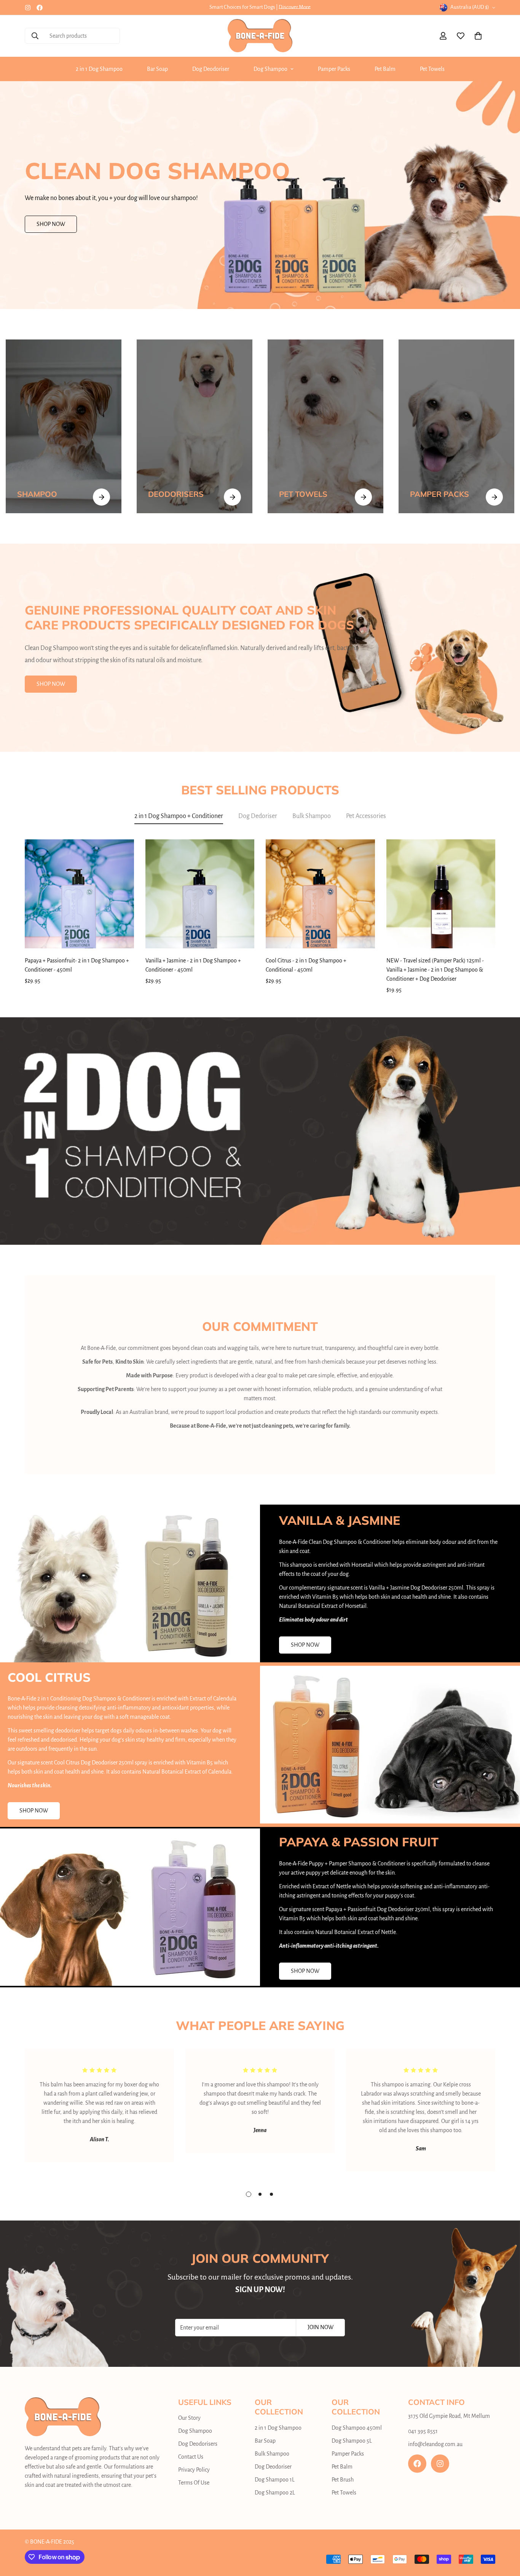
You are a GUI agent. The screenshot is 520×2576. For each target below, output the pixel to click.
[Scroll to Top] (505, 2534)
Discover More (295, 7)
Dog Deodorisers (198, 2444)
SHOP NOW (51, 224)
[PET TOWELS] (363, 497)
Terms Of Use (194, 2483)
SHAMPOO (37, 494)
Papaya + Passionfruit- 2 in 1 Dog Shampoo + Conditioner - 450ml (77, 965)
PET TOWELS (303, 494)
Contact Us (191, 2457)
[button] (478, 36)
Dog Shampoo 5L (352, 2441)
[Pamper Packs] (456, 426)
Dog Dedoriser (258, 816)
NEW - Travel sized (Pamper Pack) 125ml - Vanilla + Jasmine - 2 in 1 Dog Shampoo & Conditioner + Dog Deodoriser (435, 970)
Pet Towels (432, 69)
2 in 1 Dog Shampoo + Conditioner (179, 816)
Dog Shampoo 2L (275, 2493)
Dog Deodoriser (211, 69)
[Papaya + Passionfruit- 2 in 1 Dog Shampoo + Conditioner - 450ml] (79, 894)
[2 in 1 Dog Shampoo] (64, 426)
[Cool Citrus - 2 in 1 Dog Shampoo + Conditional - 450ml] (320, 894)
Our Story (189, 2418)
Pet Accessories (366, 816)
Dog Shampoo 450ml (357, 2428)
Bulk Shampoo (312, 816)
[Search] (35, 36)
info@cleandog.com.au (435, 2444)
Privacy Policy (194, 2470)
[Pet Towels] (325, 426)
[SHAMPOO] (101, 497)
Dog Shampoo (270, 69)
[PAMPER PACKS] (494, 497)
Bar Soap (157, 69)
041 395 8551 (423, 2431)
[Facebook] (40, 8)
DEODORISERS (176, 494)
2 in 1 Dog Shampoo (99, 69)
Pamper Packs (334, 69)
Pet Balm (385, 69)
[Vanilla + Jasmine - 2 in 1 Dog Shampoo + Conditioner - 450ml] (200, 894)
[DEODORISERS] (232, 497)
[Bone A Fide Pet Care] (260, 36)
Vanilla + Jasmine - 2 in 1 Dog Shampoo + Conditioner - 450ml (193, 965)
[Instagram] (28, 8)
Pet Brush (343, 2480)
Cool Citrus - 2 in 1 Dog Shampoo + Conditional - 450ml (306, 965)
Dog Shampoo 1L (275, 2480)
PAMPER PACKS (439, 494)
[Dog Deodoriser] (195, 426)
